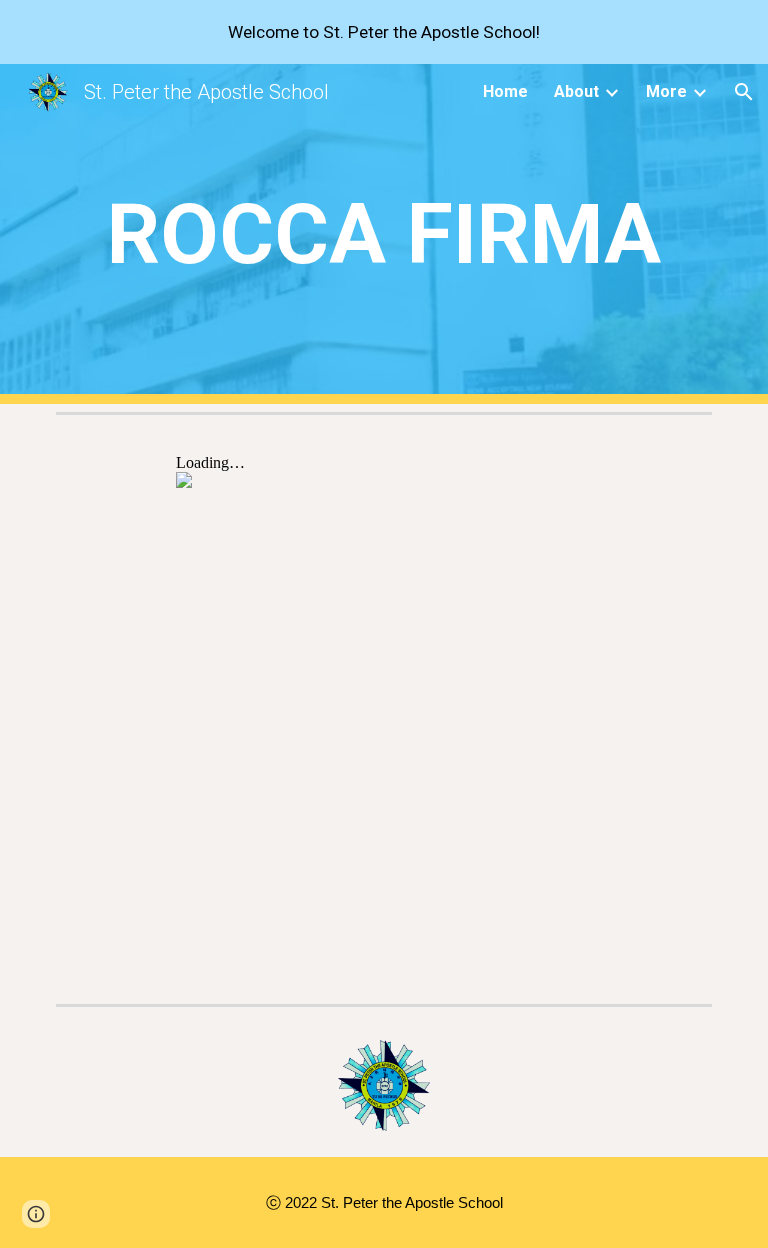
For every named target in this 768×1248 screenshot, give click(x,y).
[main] (383, 234)
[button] (744, 92)
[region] (384, 32)
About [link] (576, 91)
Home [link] (505, 91)
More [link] (666, 91)
